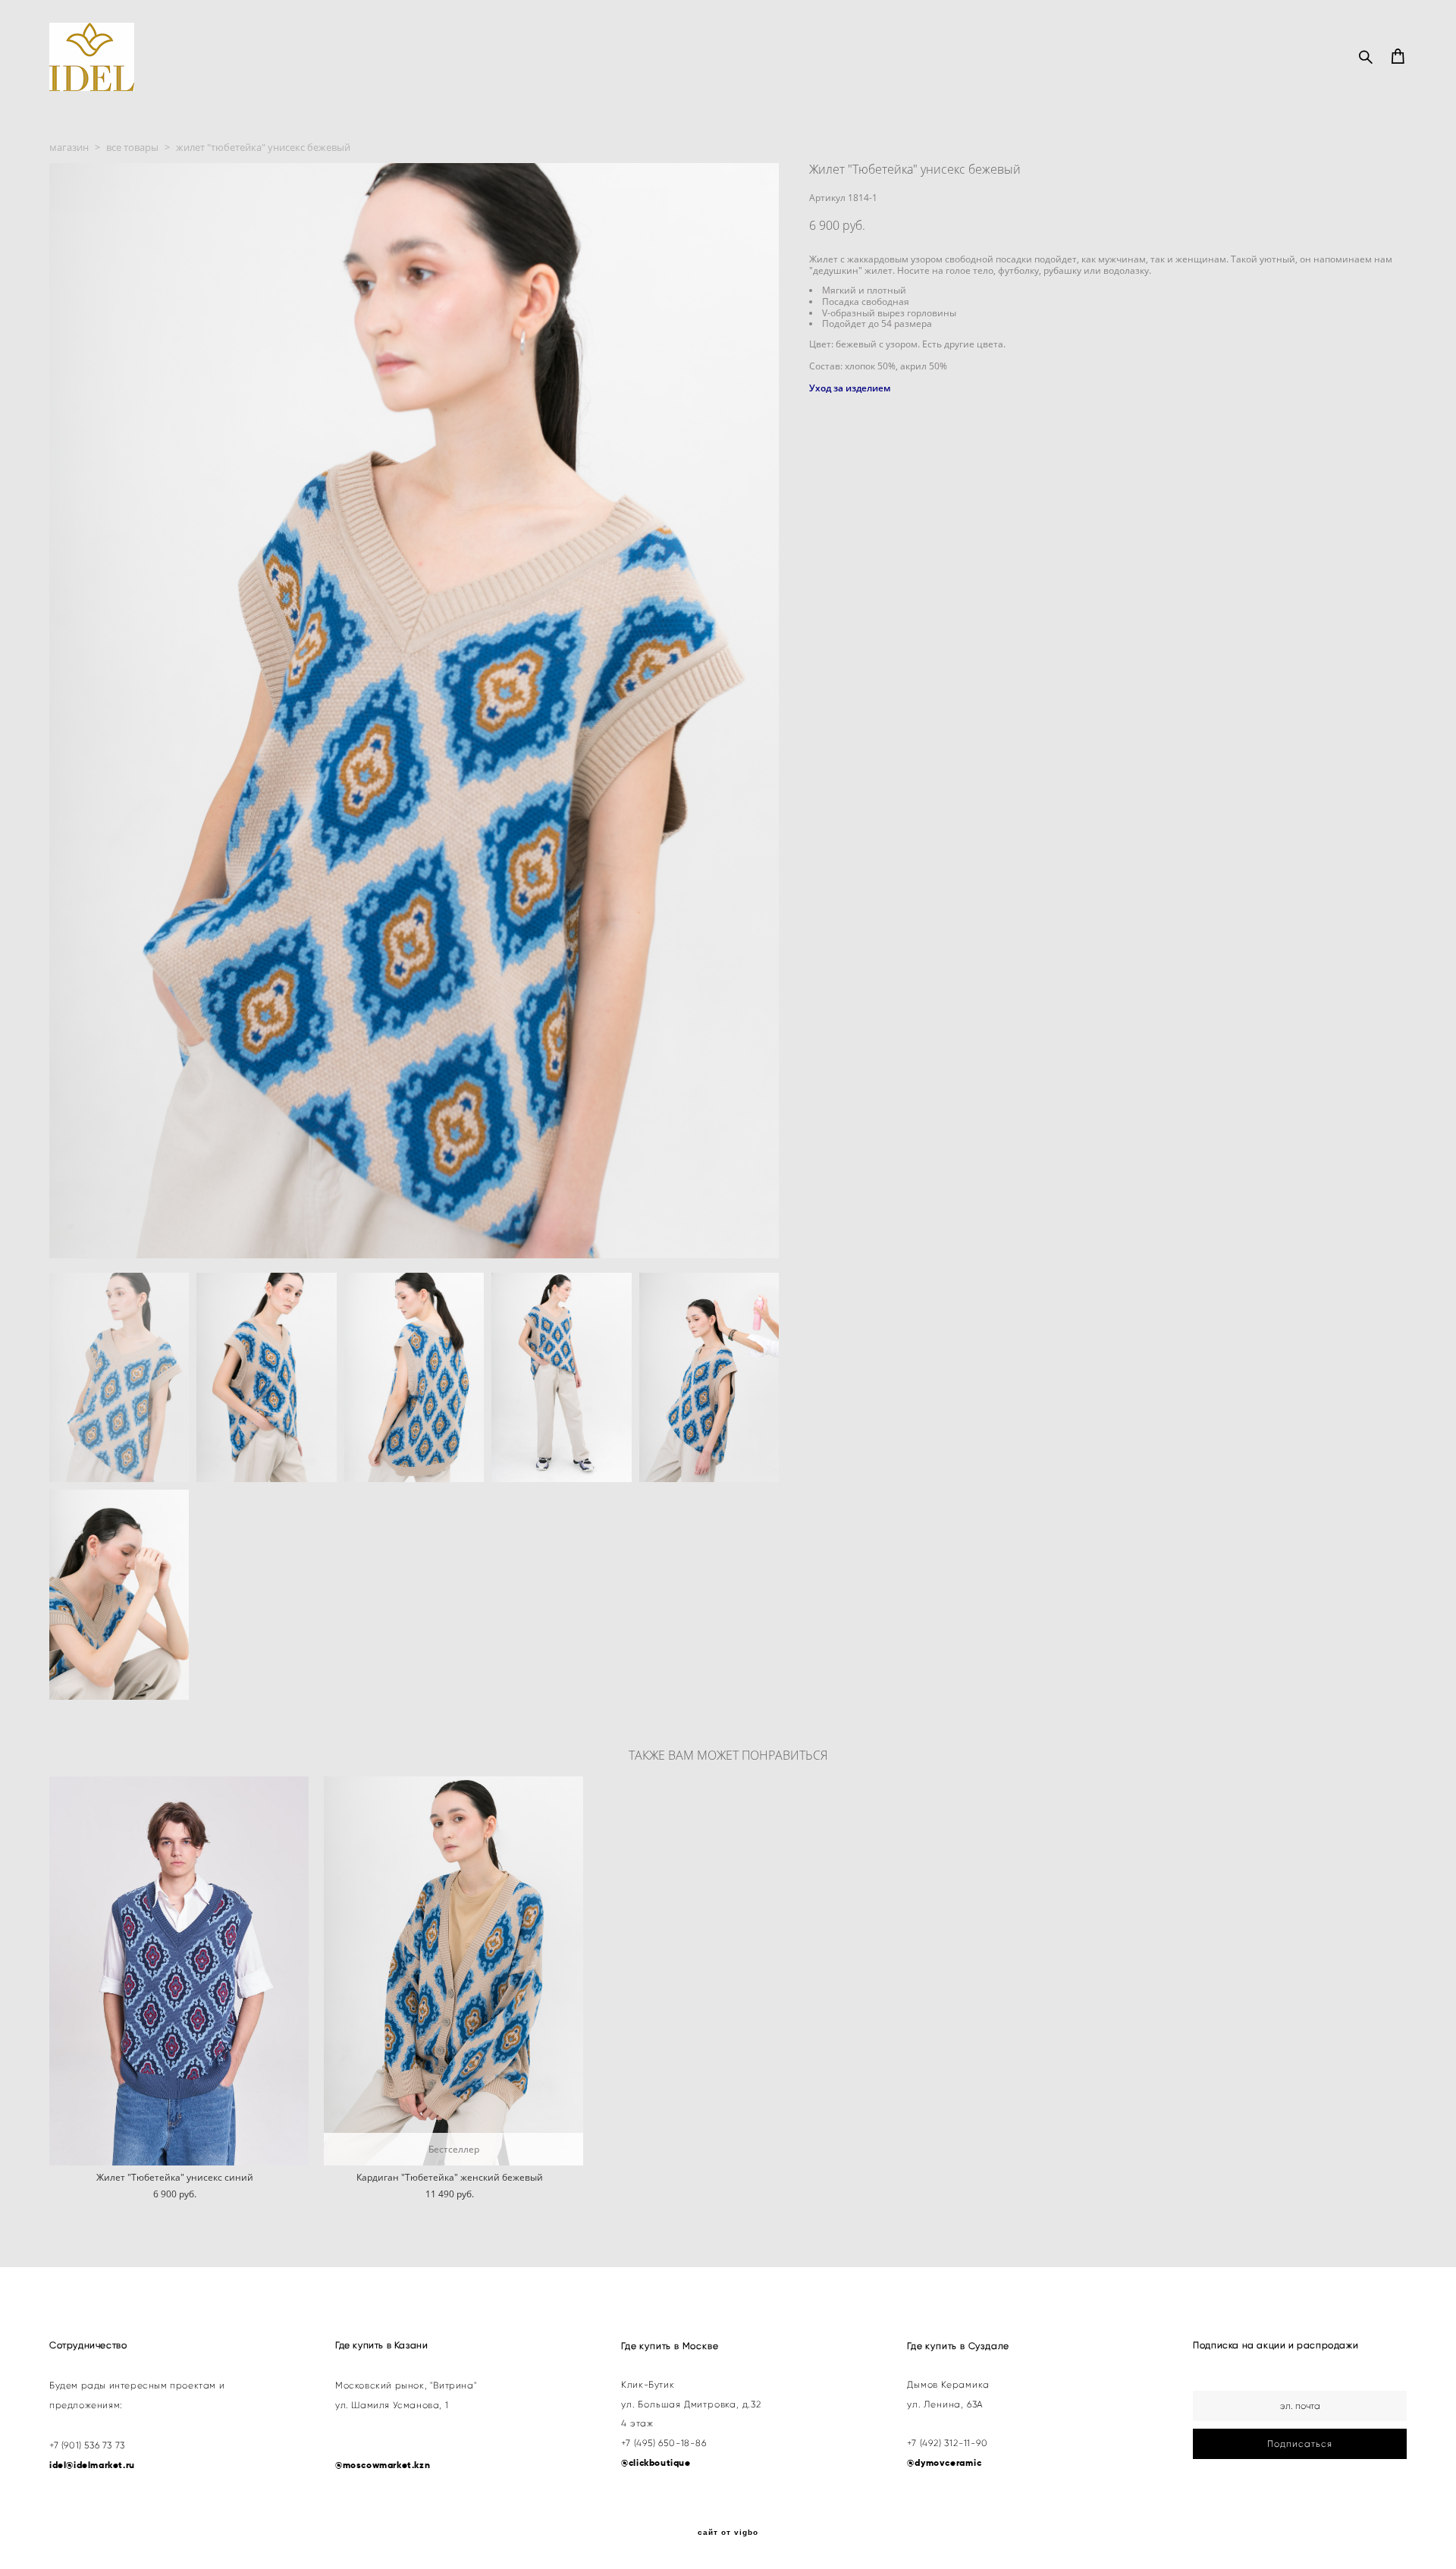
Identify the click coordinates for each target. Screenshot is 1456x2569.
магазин (69, 147)
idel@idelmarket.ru (92, 2465)
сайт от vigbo (728, 2533)
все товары (132, 147)
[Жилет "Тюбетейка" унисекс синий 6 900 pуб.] (179, 1971)
